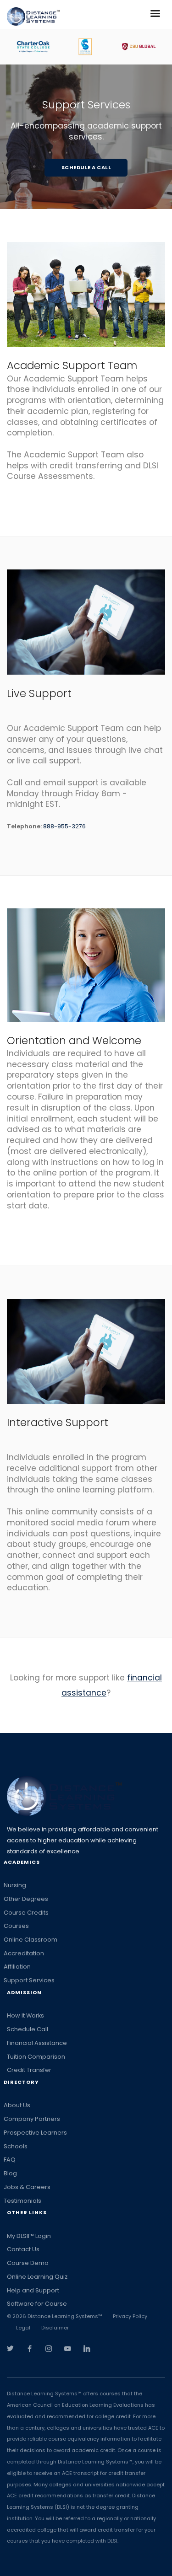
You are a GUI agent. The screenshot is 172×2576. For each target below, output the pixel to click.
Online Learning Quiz (37, 2277)
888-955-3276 (64, 826)
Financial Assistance (37, 2043)
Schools (16, 2146)
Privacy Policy (130, 2316)
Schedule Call (28, 2029)
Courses (16, 1926)
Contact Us (23, 2249)
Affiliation (17, 1967)
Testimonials (22, 2201)
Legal (23, 2328)
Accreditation (24, 1953)
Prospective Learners (35, 2133)
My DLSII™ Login (29, 2236)
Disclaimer (55, 2328)
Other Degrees (26, 1899)
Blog (10, 2173)
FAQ (10, 2160)
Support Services (29, 1980)
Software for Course (37, 2304)
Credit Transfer (29, 2070)
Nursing (15, 1885)
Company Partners (32, 2119)
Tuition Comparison (36, 2057)
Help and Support (33, 2290)
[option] (35, 47)
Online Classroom (31, 1940)
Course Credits (26, 1913)
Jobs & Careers (27, 2187)
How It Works (25, 2015)
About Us (17, 2105)
